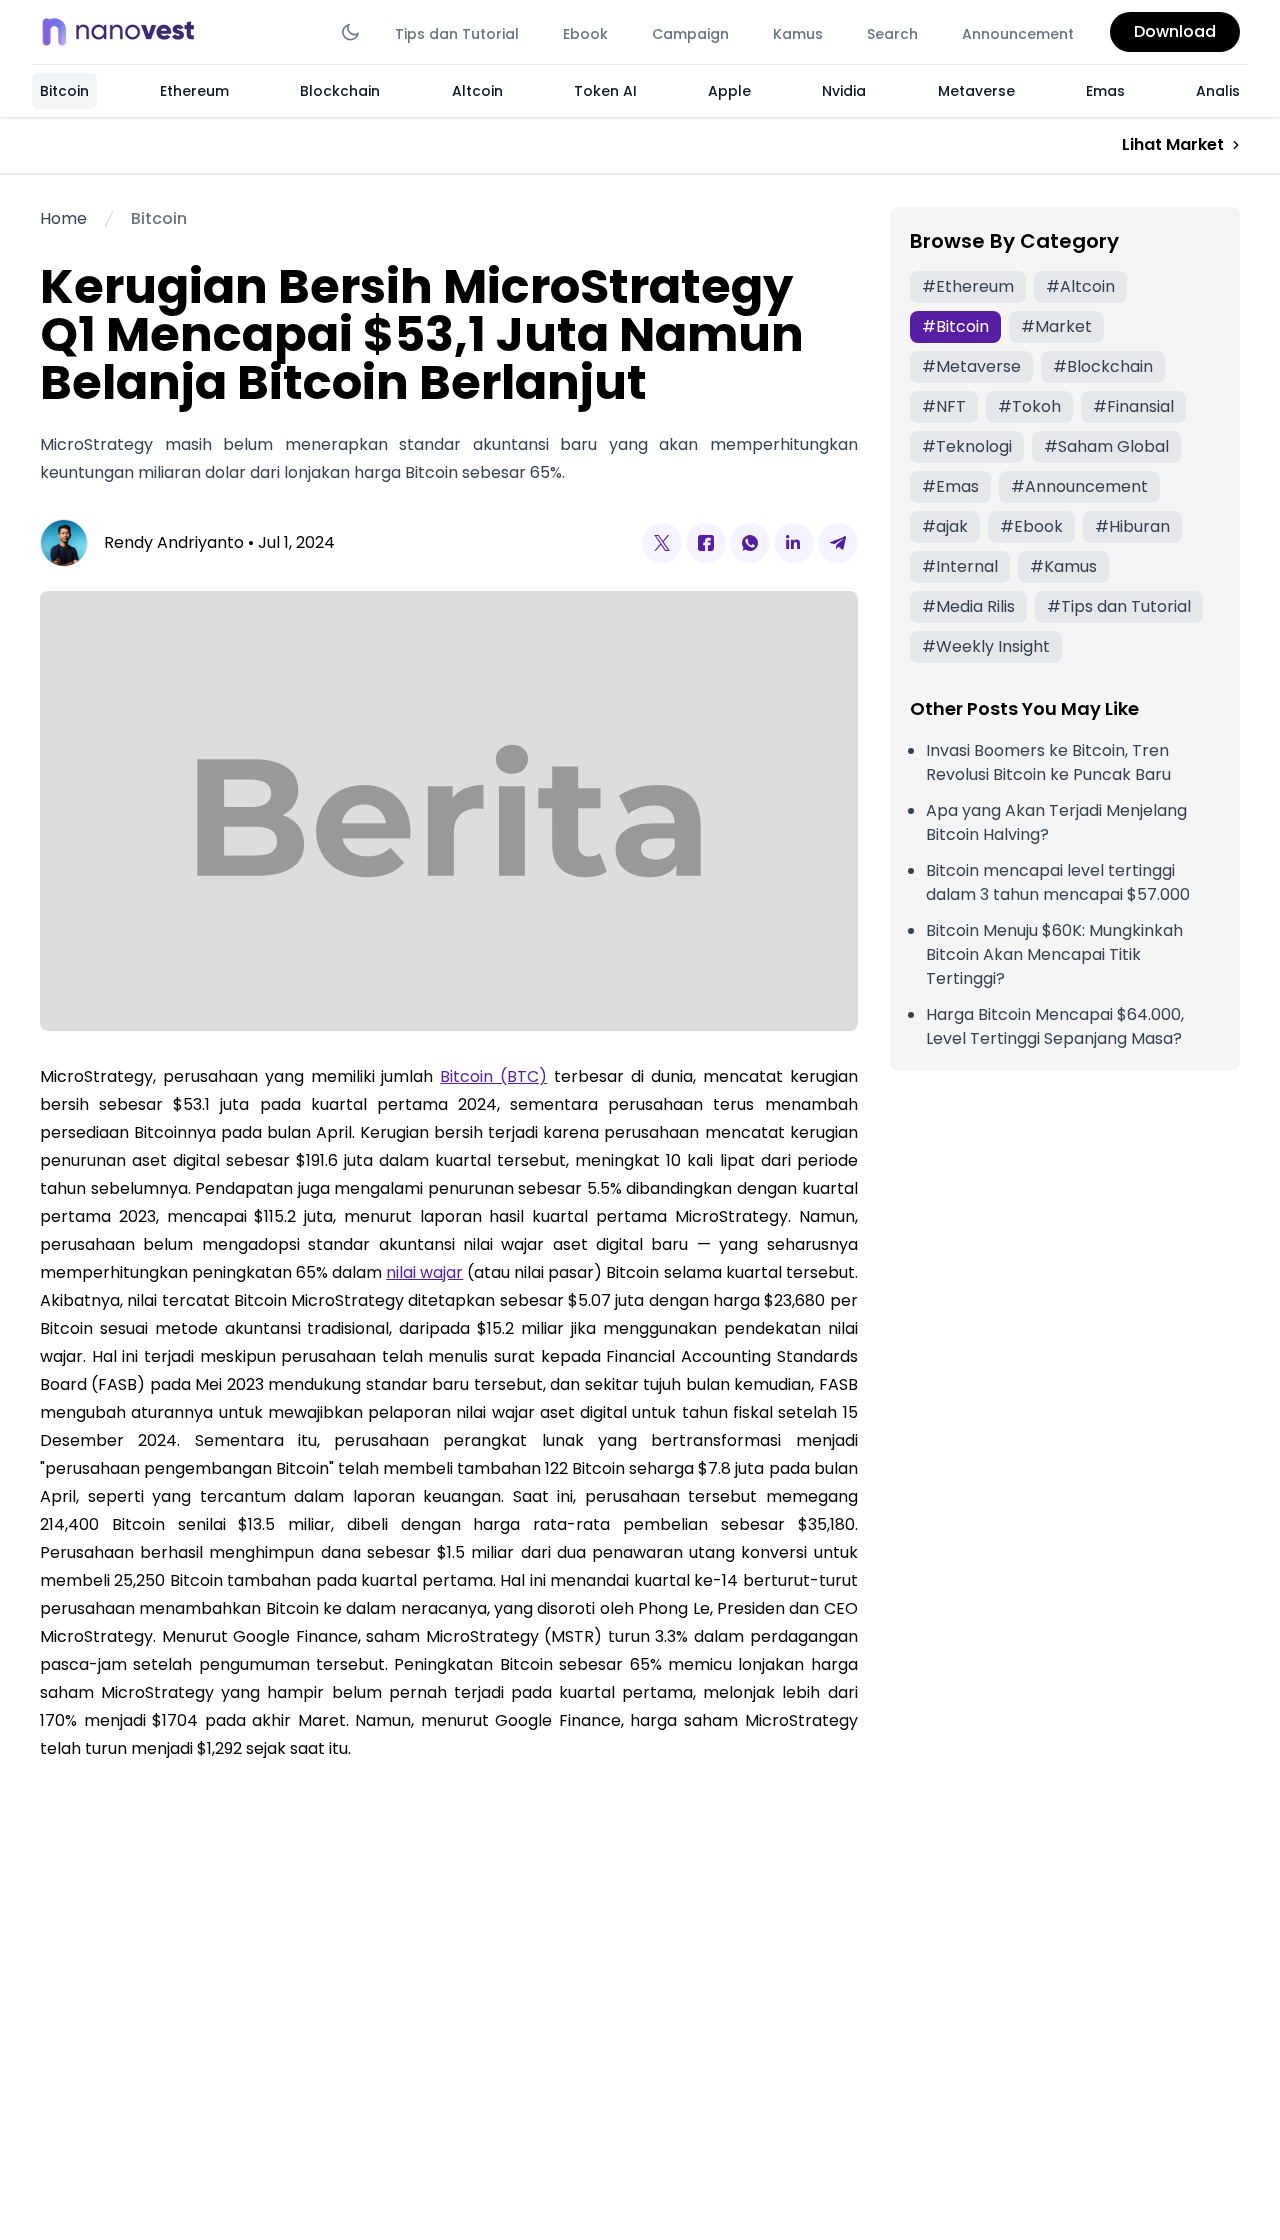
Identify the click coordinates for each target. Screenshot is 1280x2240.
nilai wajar (424, 1272)
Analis (1218, 91)
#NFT (944, 406)
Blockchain (340, 91)
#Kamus (1063, 566)
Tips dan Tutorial (457, 34)
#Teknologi (967, 446)
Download (1175, 31)
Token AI (605, 91)
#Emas (950, 486)
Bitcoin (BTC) (493, 1076)
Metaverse (976, 91)
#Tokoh (1029, 406)
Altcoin (477, 91)
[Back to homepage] (124, 32)
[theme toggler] (350, 32)
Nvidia (844, 91)
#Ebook (1031, 526)
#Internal (960, 566)
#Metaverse (971, 366)
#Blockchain (1103, 366)
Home (63, 218)
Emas (1105, 91)
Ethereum (194, 91)
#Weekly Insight (986, 646)
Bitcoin (64, 91)
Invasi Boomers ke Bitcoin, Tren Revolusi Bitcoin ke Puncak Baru (1048, 762)
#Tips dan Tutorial (1119, 606)
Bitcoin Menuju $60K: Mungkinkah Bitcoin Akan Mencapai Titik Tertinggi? (1054, 954)
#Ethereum (968, 286)
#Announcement (1079, 486)
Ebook (585, 34)
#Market (1056, 326)
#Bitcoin (955, 326)
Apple (729, 91)
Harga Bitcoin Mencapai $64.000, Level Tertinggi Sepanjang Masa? (1055, 1026)
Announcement (1018, 34)
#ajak (945, 526)
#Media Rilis (968, 606)
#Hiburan (1132, 526)
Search (892, 34)
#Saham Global (1106, 446)
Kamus (798, 34)
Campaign (690, 34)
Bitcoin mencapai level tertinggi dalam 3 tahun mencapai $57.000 (1058, 882)
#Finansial (1133, 406)
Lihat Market (1173, 144)
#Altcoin (1080, 286)
